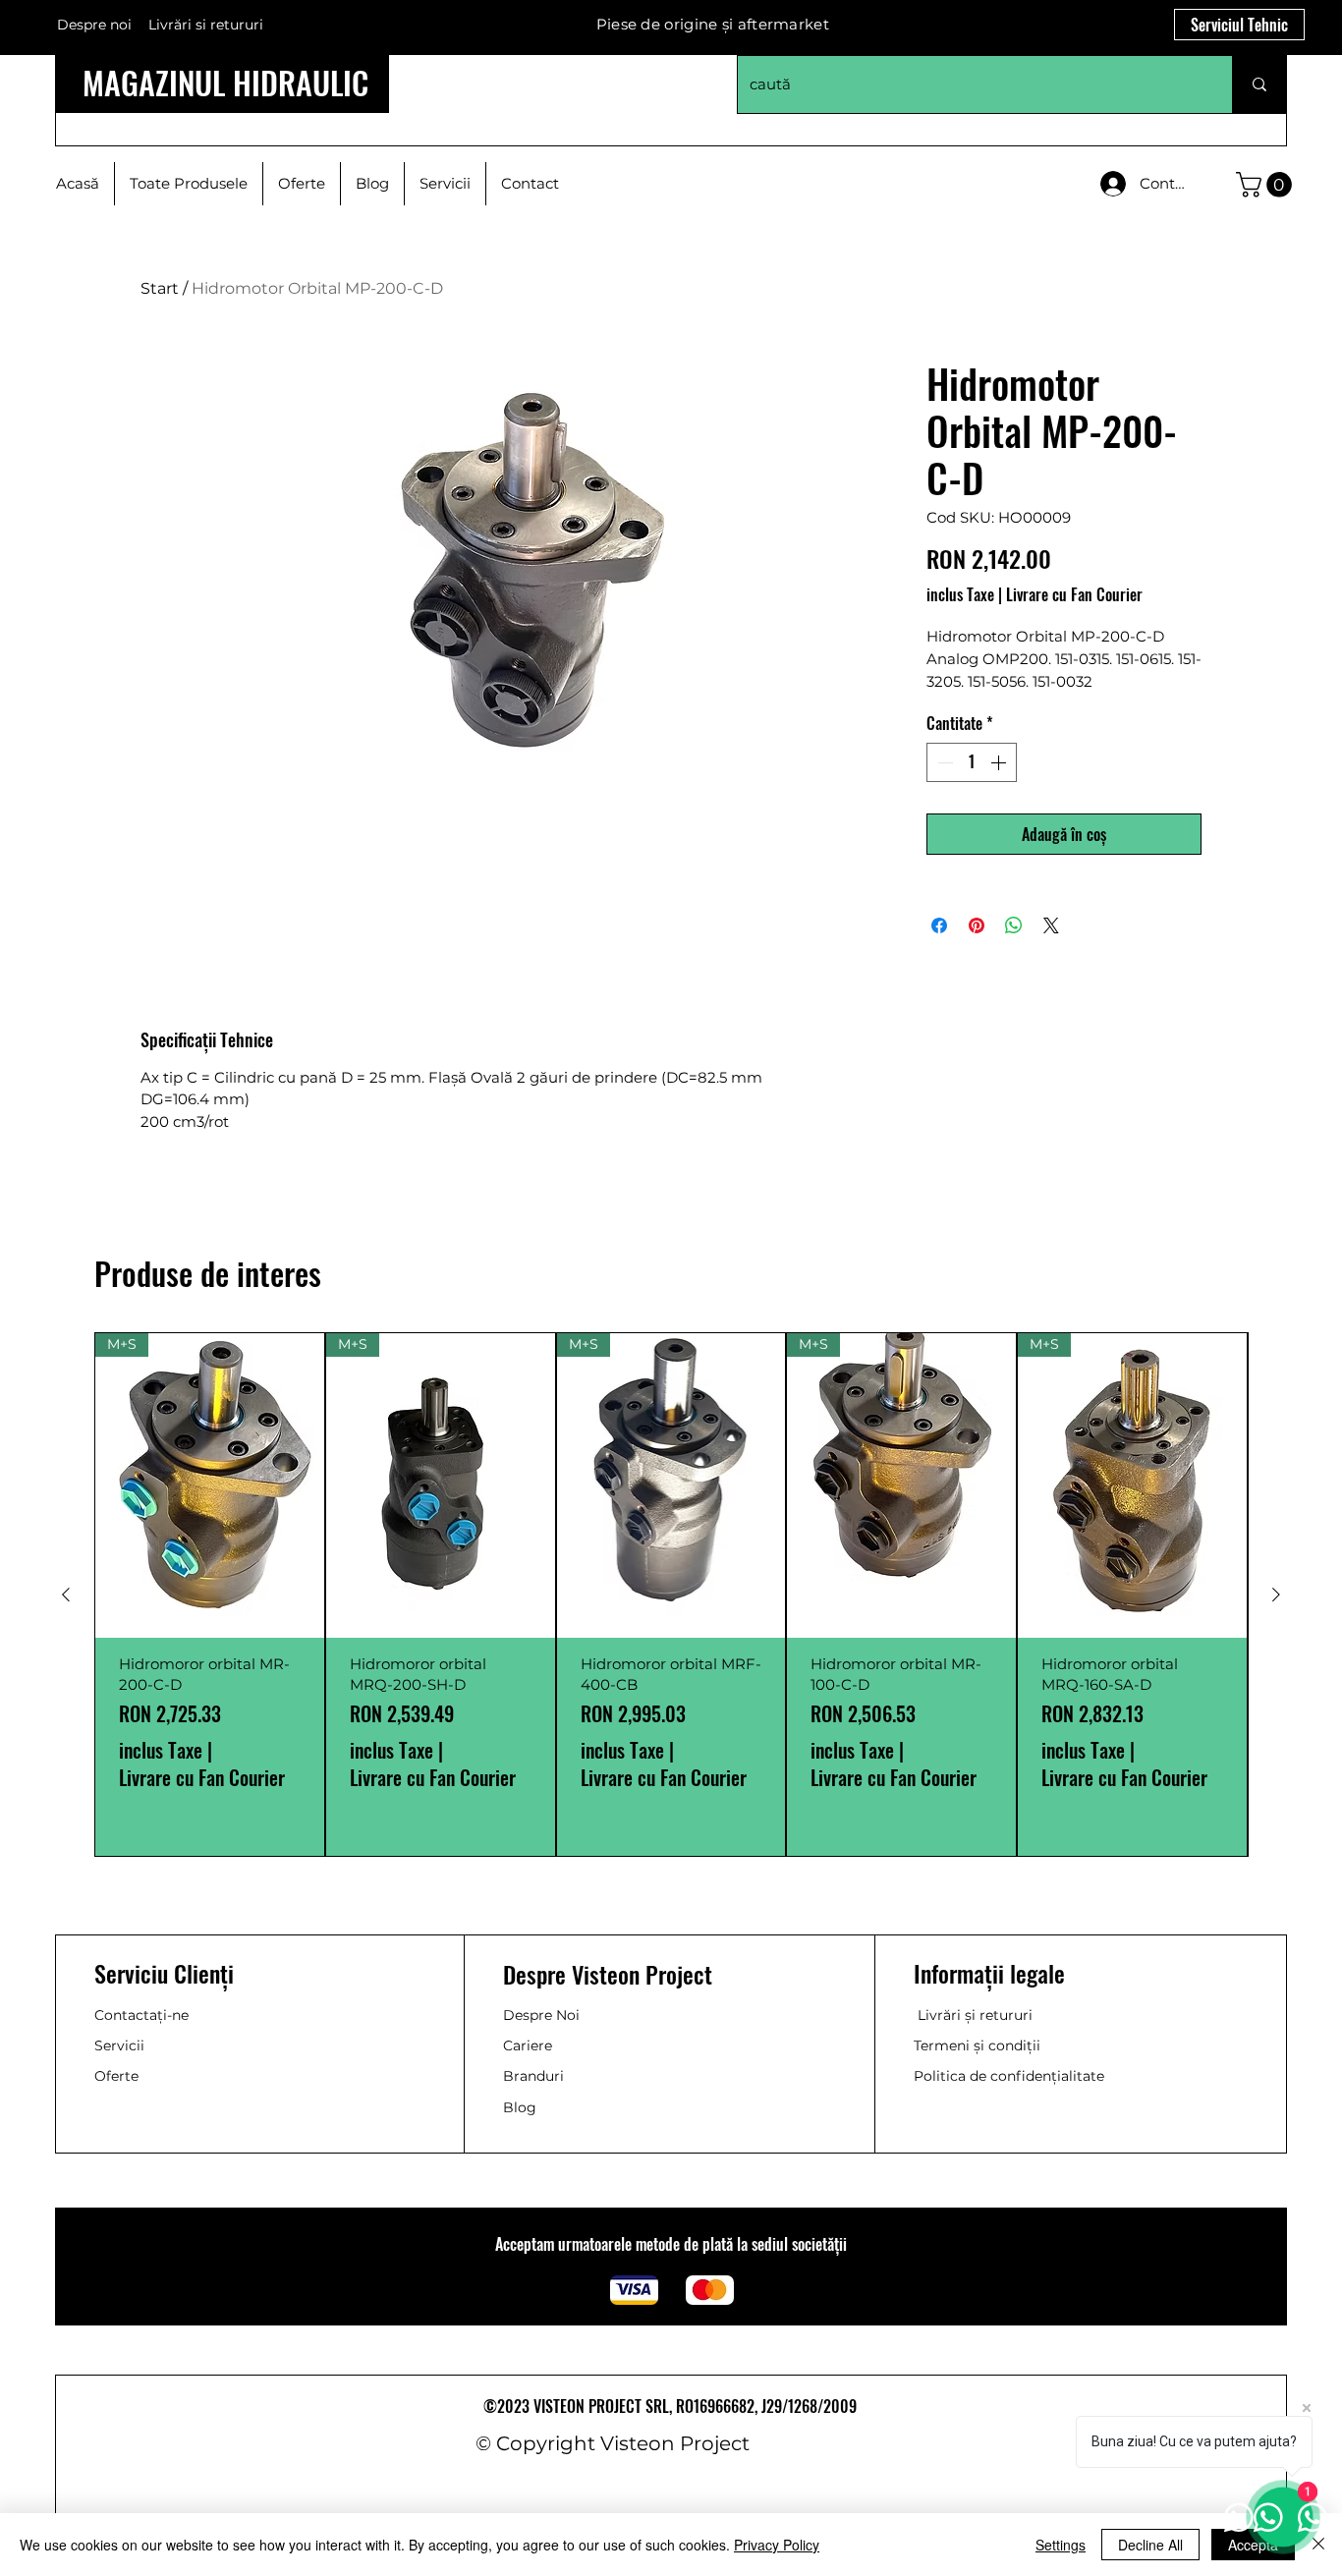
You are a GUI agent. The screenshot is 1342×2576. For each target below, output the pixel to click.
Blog (520, 2107)
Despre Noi (541, 2015)
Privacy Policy (777, 2545)
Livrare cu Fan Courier (1074, 594)
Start (160, 288)
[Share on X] (1051, 925)
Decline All (1150, 2545)
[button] (1267, 185)
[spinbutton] (972, 762)
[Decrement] (943, 762)
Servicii (119, 2045)
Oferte (116, 2076)
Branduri (533, 2076)
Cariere (528, 2045)
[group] (671, 1595)
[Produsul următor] (1276, 1595)
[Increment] (1000, 762)
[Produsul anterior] (66, 1595)
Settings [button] (1061, 2545)
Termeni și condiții (977, 2045)
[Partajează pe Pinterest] (977, 925)
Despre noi (94, 25)
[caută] (1259, 84)
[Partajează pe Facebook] (939, 925)
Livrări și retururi (975, 2015)
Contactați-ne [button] (141, 2015)
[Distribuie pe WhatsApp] (1014, 925)
